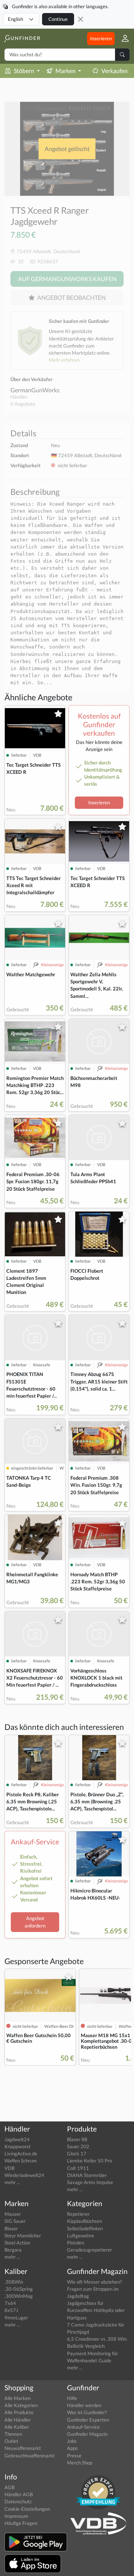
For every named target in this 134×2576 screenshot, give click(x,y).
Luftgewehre (81, 2236)
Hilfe (72, 2398)
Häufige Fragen (21, 2523)
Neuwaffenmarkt (23, 2448)
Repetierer (78, 2214)
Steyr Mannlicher (23, 2236)
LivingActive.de (21, 2154)
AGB (9, 2487)
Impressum (16, 2516)
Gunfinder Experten (88, 2420)
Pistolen (76, 2243)
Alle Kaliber (17, 2427)
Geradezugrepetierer (90, 2250)
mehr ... (12, 2182)
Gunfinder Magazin (87, 2434)
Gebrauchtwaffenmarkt (30, 2456)
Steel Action (17, 2243)
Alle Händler (18, 2420)
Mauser (13, 2214)
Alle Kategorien (21, 2405)
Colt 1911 (78, 2168)
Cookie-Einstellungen (27, 2509)
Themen (13, 2434)
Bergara (13, 2250)
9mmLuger (16, 2318)
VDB (9, 2168)
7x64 (10, 2303)
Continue (58, 19)
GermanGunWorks (35, 390)
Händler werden (84, 2405)
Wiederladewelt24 (24, 2175)
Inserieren (101, 38)
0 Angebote (23, 404)
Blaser (11, 2228)
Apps (72, 2448)
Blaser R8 (77, 2139)
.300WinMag (19, 2296)
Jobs (72, 2441)
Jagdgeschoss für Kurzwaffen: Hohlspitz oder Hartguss (96, 2310)
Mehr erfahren (64, 360)
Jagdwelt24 (17, 2139)
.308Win (14, 2282)
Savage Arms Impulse (90, 2182)
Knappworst (17, 2146)
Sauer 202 (78, 2146)
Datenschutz (18, 2501)
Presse (74, 2456)
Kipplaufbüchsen (84, 2221)
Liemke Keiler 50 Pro (90, 2161)
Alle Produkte (19, 2412)
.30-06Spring (19, 2289)
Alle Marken (17, 2398)
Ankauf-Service (83, 2427)
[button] (122, 39)
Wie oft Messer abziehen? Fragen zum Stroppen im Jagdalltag (94, 2289)
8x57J (11, 2310)
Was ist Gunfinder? (87, 2412)
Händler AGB (19, 2494)
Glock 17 (77, 2154)
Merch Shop (80, 2463)
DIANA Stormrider (87, 2175)
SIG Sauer (15, 2221)
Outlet (11, 2441)
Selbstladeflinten (85, 2228)
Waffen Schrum (21, 2161)
